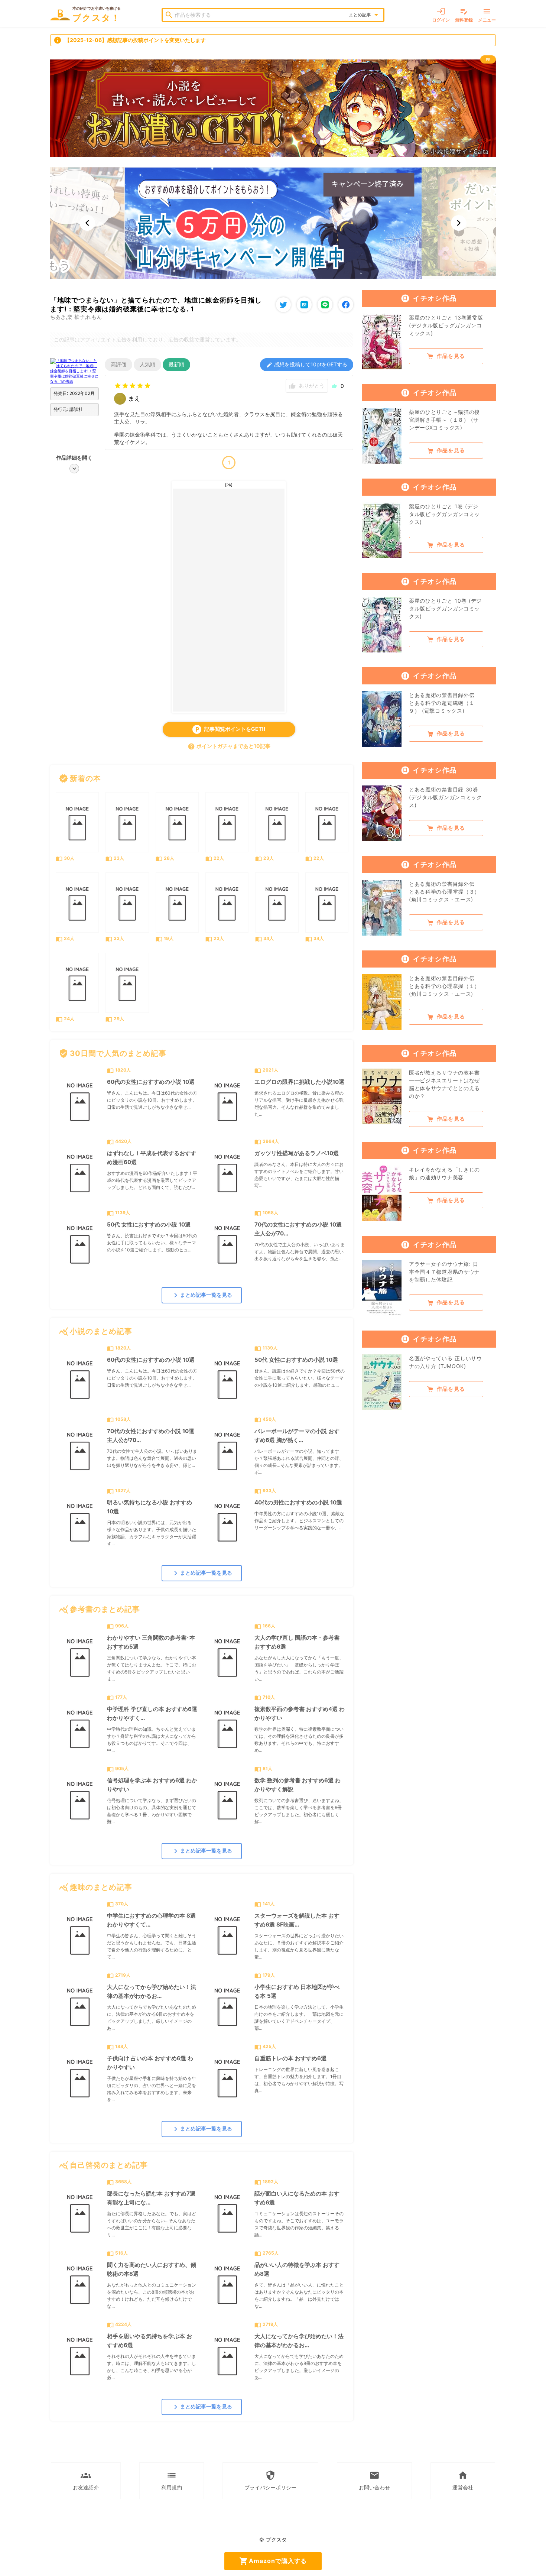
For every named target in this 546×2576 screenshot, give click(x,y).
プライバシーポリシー (270, 2480)
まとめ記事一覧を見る (202, 1295)
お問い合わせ (374, 2480)
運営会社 (463, 2480)
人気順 (147, 364)
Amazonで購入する (273, 2561)
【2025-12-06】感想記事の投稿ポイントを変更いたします (130, 40)
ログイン (441, 15)
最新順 (176, 364)
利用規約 (172, 2480)
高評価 (118, 364)
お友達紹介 (86, 2480)
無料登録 (464, 15)
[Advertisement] (229, 600)
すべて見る (333, 778)
